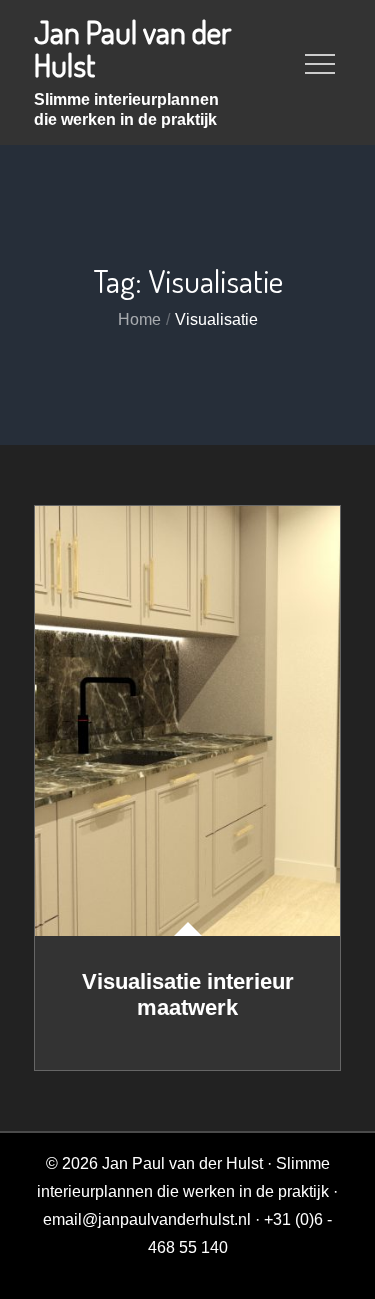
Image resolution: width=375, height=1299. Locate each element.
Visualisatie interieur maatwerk (188, 994)
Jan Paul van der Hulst (132, 48)
